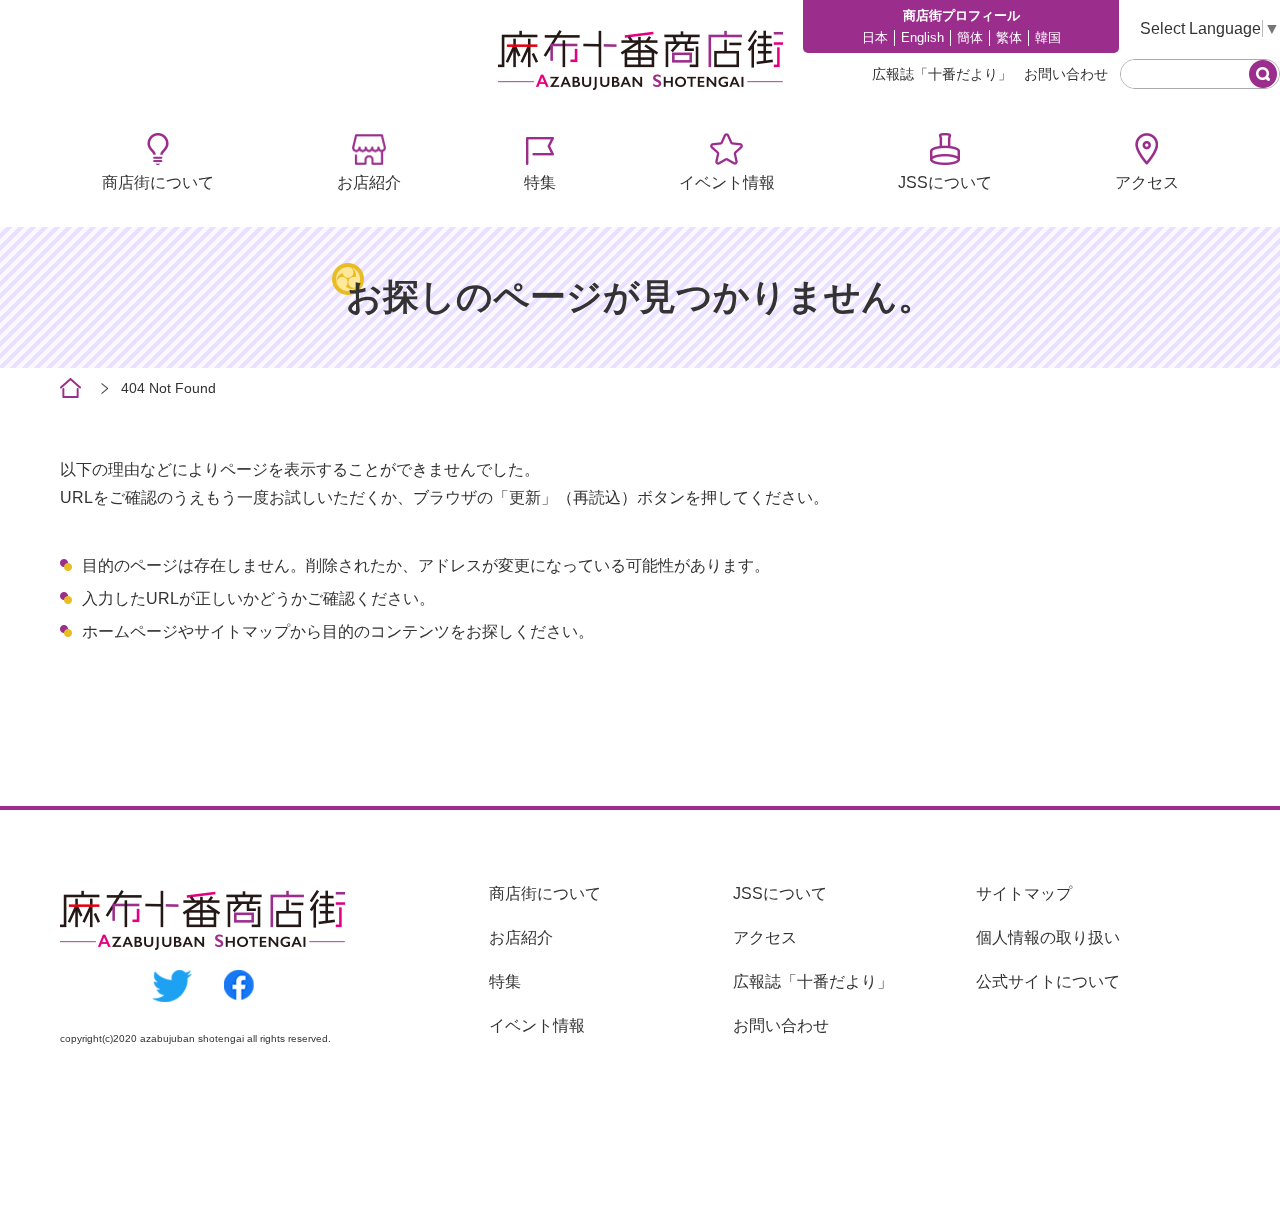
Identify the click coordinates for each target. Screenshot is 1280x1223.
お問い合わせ (1066, 74)
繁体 (1009, 37)
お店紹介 (369, 182)
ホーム (70, 388)
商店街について (158, 182)
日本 (875, 37)
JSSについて (945, 182)
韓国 (1048, 37)
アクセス (1147, 182)
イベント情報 (727, 182)
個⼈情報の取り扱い (1048, 937)
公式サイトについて (1048, 981)
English (922, 37)
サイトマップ (1024, 893)
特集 (540, 182)
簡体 (970, 37)
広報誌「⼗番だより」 (942, 74)
